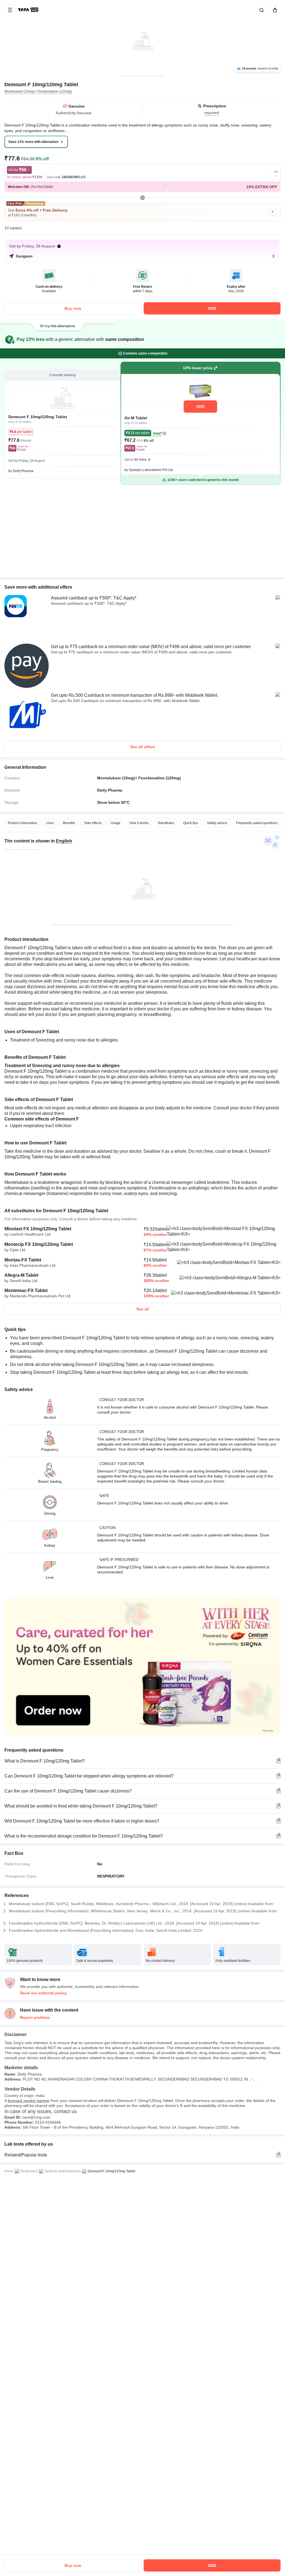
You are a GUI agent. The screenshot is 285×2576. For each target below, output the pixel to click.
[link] (29, 10)
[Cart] (274, 10)
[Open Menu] (10, 10)
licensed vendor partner (29, 2101)
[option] (23, 823)
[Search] (261, 10)
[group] (142, 38)
